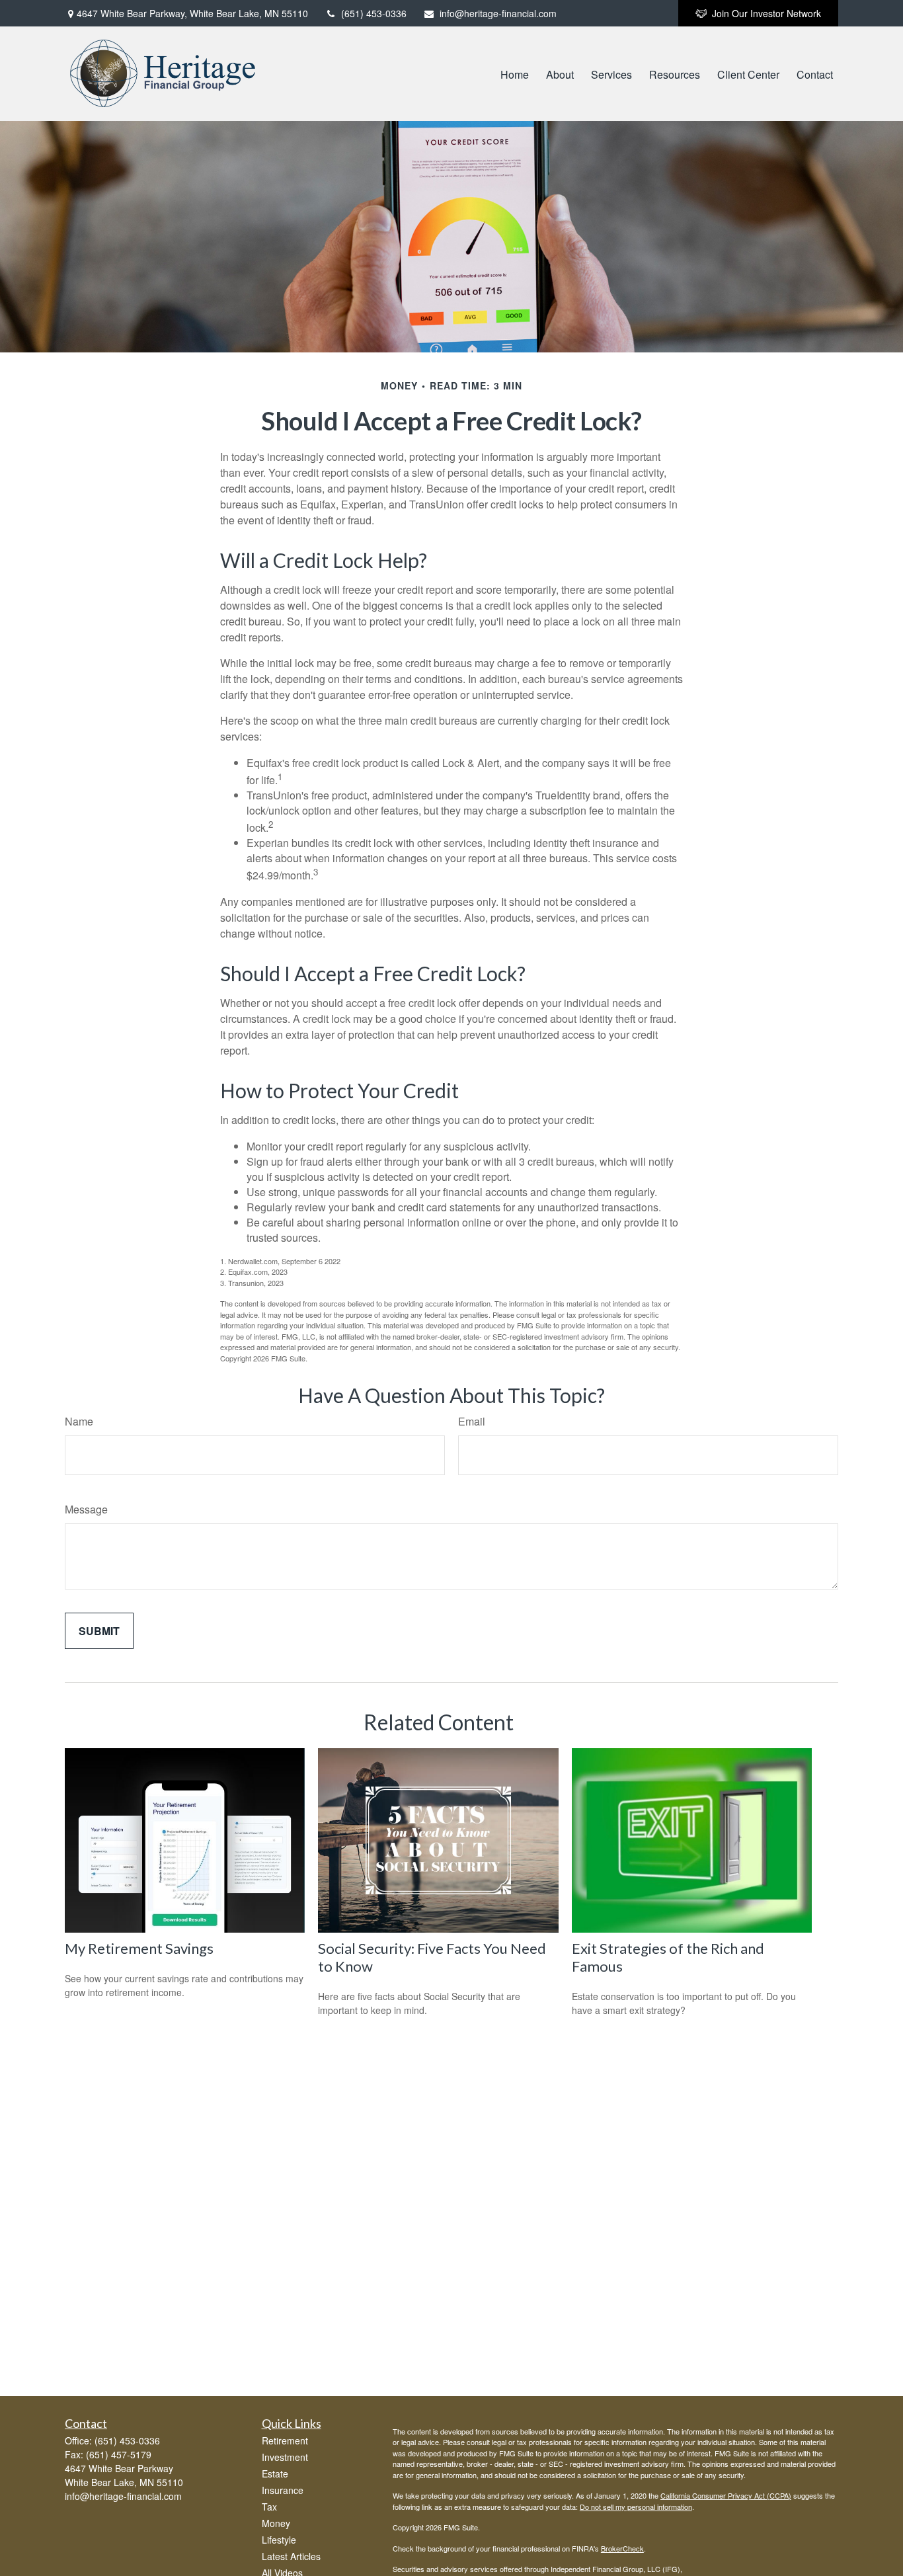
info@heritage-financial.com (498, 13)
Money (276, 2523)
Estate (275, 2474)
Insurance (283, 2490)
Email (472, 1421)
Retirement (285, 2440)
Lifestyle (279, 2540)
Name (79, 1421)
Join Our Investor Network (766, 13)
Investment (285, 2457)
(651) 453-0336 (374, 13)
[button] (515, 74)
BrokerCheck (622, 2548)
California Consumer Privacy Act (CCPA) (726, 2495)
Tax (269, 2507)
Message (86, 1509)
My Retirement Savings (139, 1948)
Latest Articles (291, 2556)
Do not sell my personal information (636, 2507)
